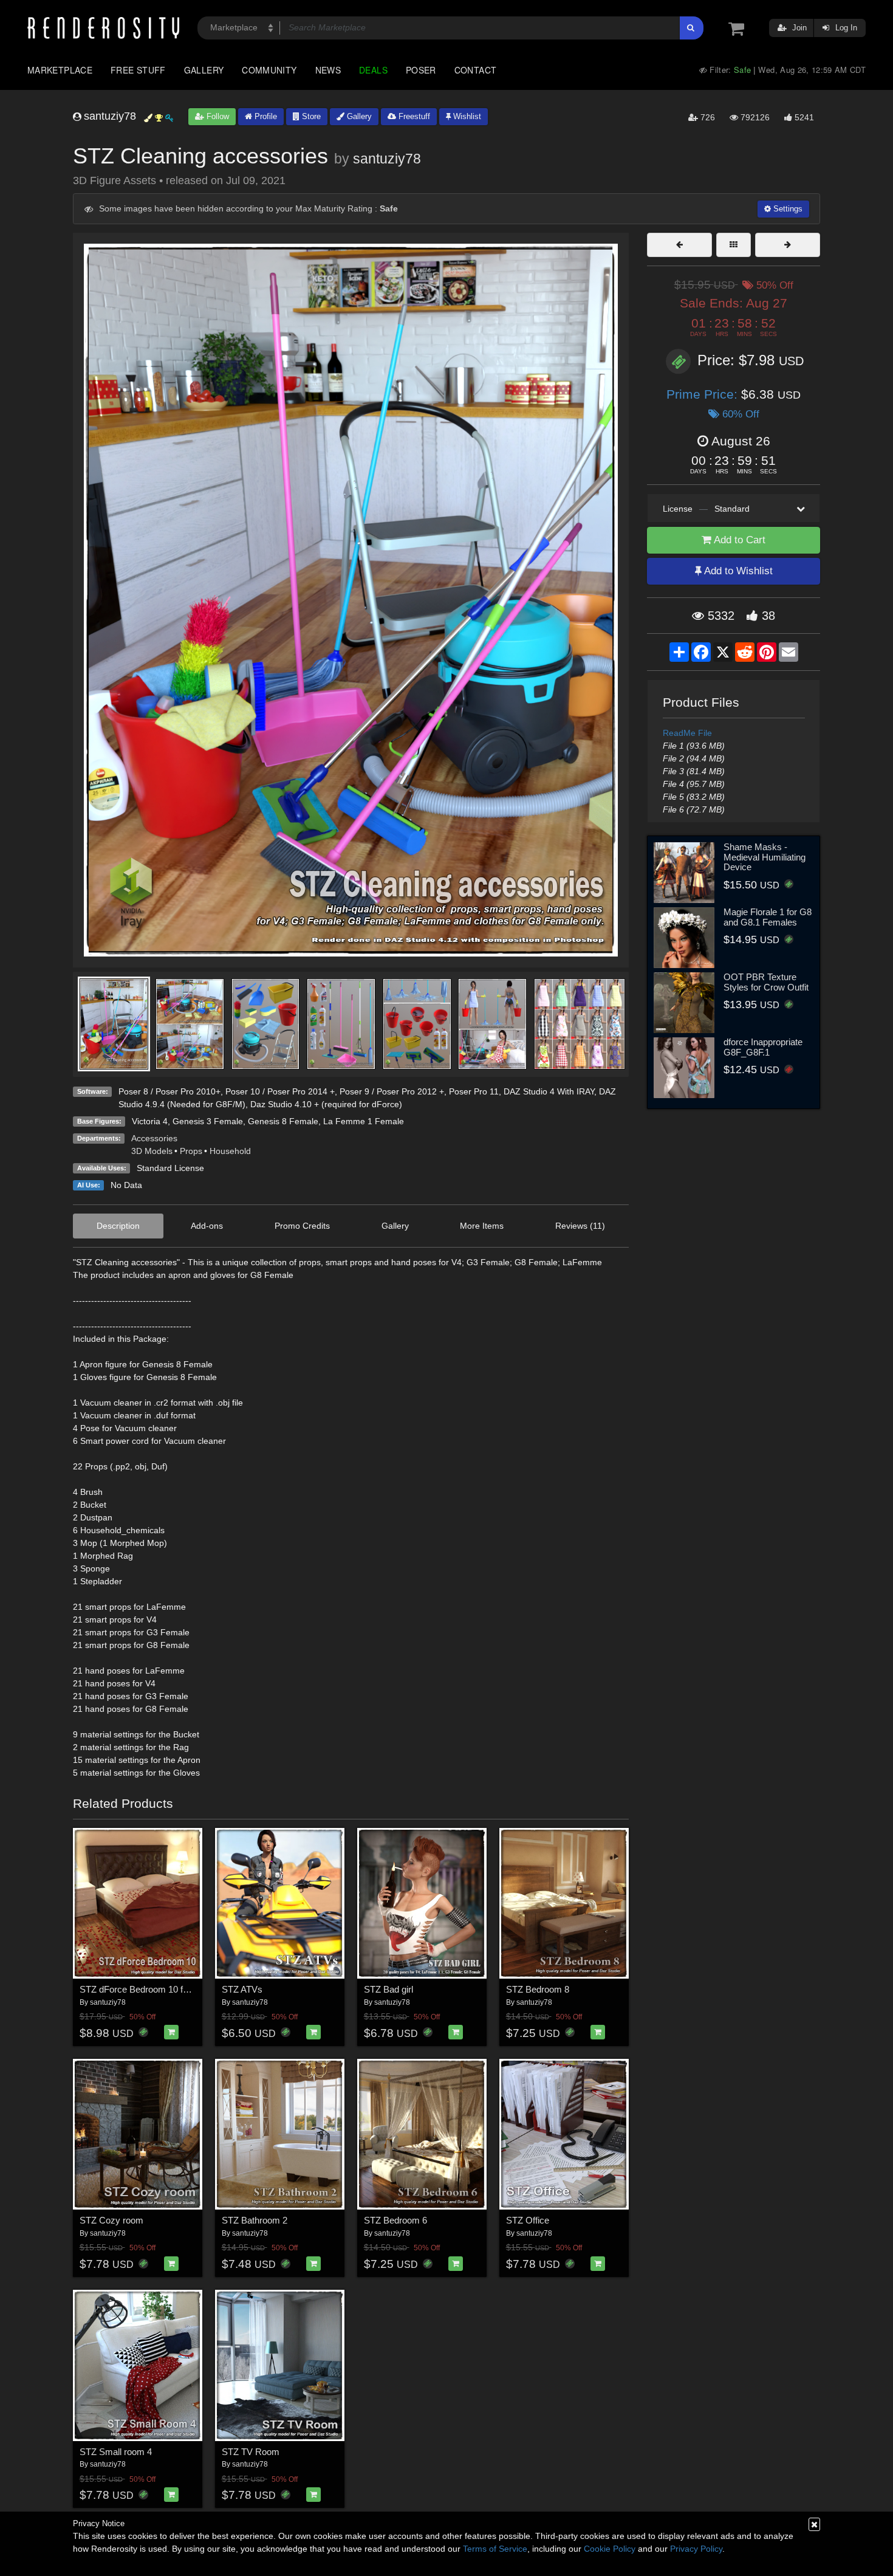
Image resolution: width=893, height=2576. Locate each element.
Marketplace (60, 70)
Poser (421, 70)
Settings (787, 209)
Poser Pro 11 (474, 1091)
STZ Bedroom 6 (395, 2220)
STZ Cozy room (111, 2220)
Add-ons (207, 1226)
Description (118, 1226)
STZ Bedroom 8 (538, 1989)
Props (191, 1151)
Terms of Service (495, 2549)
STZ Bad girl (388, 1989)
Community (269, 70)
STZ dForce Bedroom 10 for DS (143, 1989)
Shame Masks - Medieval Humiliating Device (765, 857)
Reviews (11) (580, 1226)
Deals (373, 70)
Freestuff (413, 116)
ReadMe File (687, 733)
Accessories (154, 1138)
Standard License (170, 1168)
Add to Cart (738, 540)
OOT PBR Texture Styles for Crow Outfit (766, 982)
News (328, 70)
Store (310, 116)
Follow (217, 116)
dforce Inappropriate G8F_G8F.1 (763, 1047)
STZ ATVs (242, 1989)
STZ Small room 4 (116, 2452)
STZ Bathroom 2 (255, 2220)
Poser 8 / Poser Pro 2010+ (169, 1091)
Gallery (204, 70)
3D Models (152, 1151)
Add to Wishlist (737, 571)
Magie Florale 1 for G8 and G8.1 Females (768, 917)
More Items (482, 1226)
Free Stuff (138, 70)
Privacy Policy (696, 2549)
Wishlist (466, 116)
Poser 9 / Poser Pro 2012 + (392, 1091)
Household (230, 1151)
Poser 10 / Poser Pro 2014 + (280, 1091)
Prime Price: (704, 394)
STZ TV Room (251, 2452)
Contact (476, 70)
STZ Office (528, 2220)
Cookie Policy (610, 2549)
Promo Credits (302, 1226)
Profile (265, 116)
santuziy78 (387, 159)
